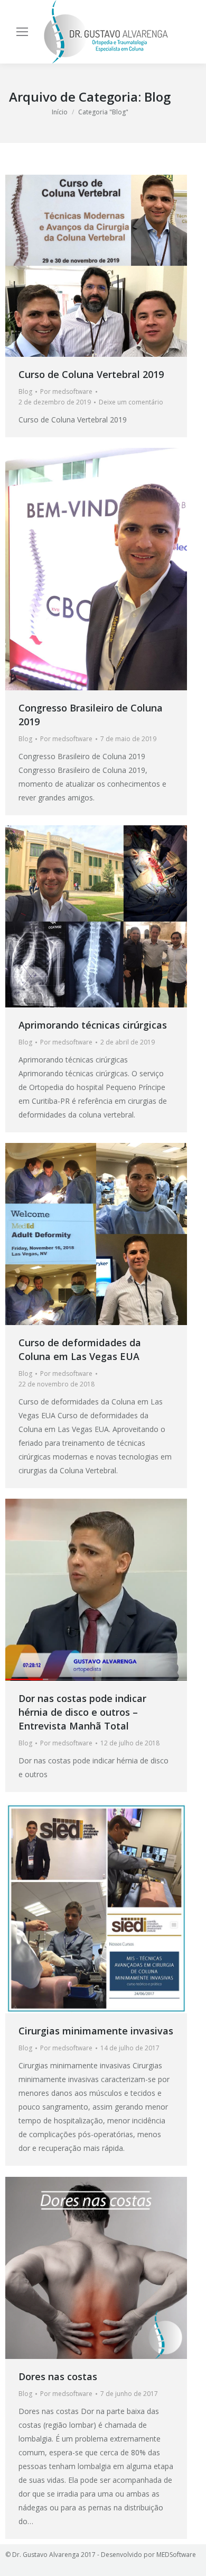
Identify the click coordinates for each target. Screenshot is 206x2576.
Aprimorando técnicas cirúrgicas (93, 1025)
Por (66, 391)
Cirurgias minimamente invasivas (96, 2031)
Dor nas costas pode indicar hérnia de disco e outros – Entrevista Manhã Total (82, 1712)
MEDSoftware (176, 2555)
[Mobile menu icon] (22, 32)
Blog (25, 391)
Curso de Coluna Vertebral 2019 (91, 374)
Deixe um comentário (131, 402)
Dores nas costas (58, 2376)
